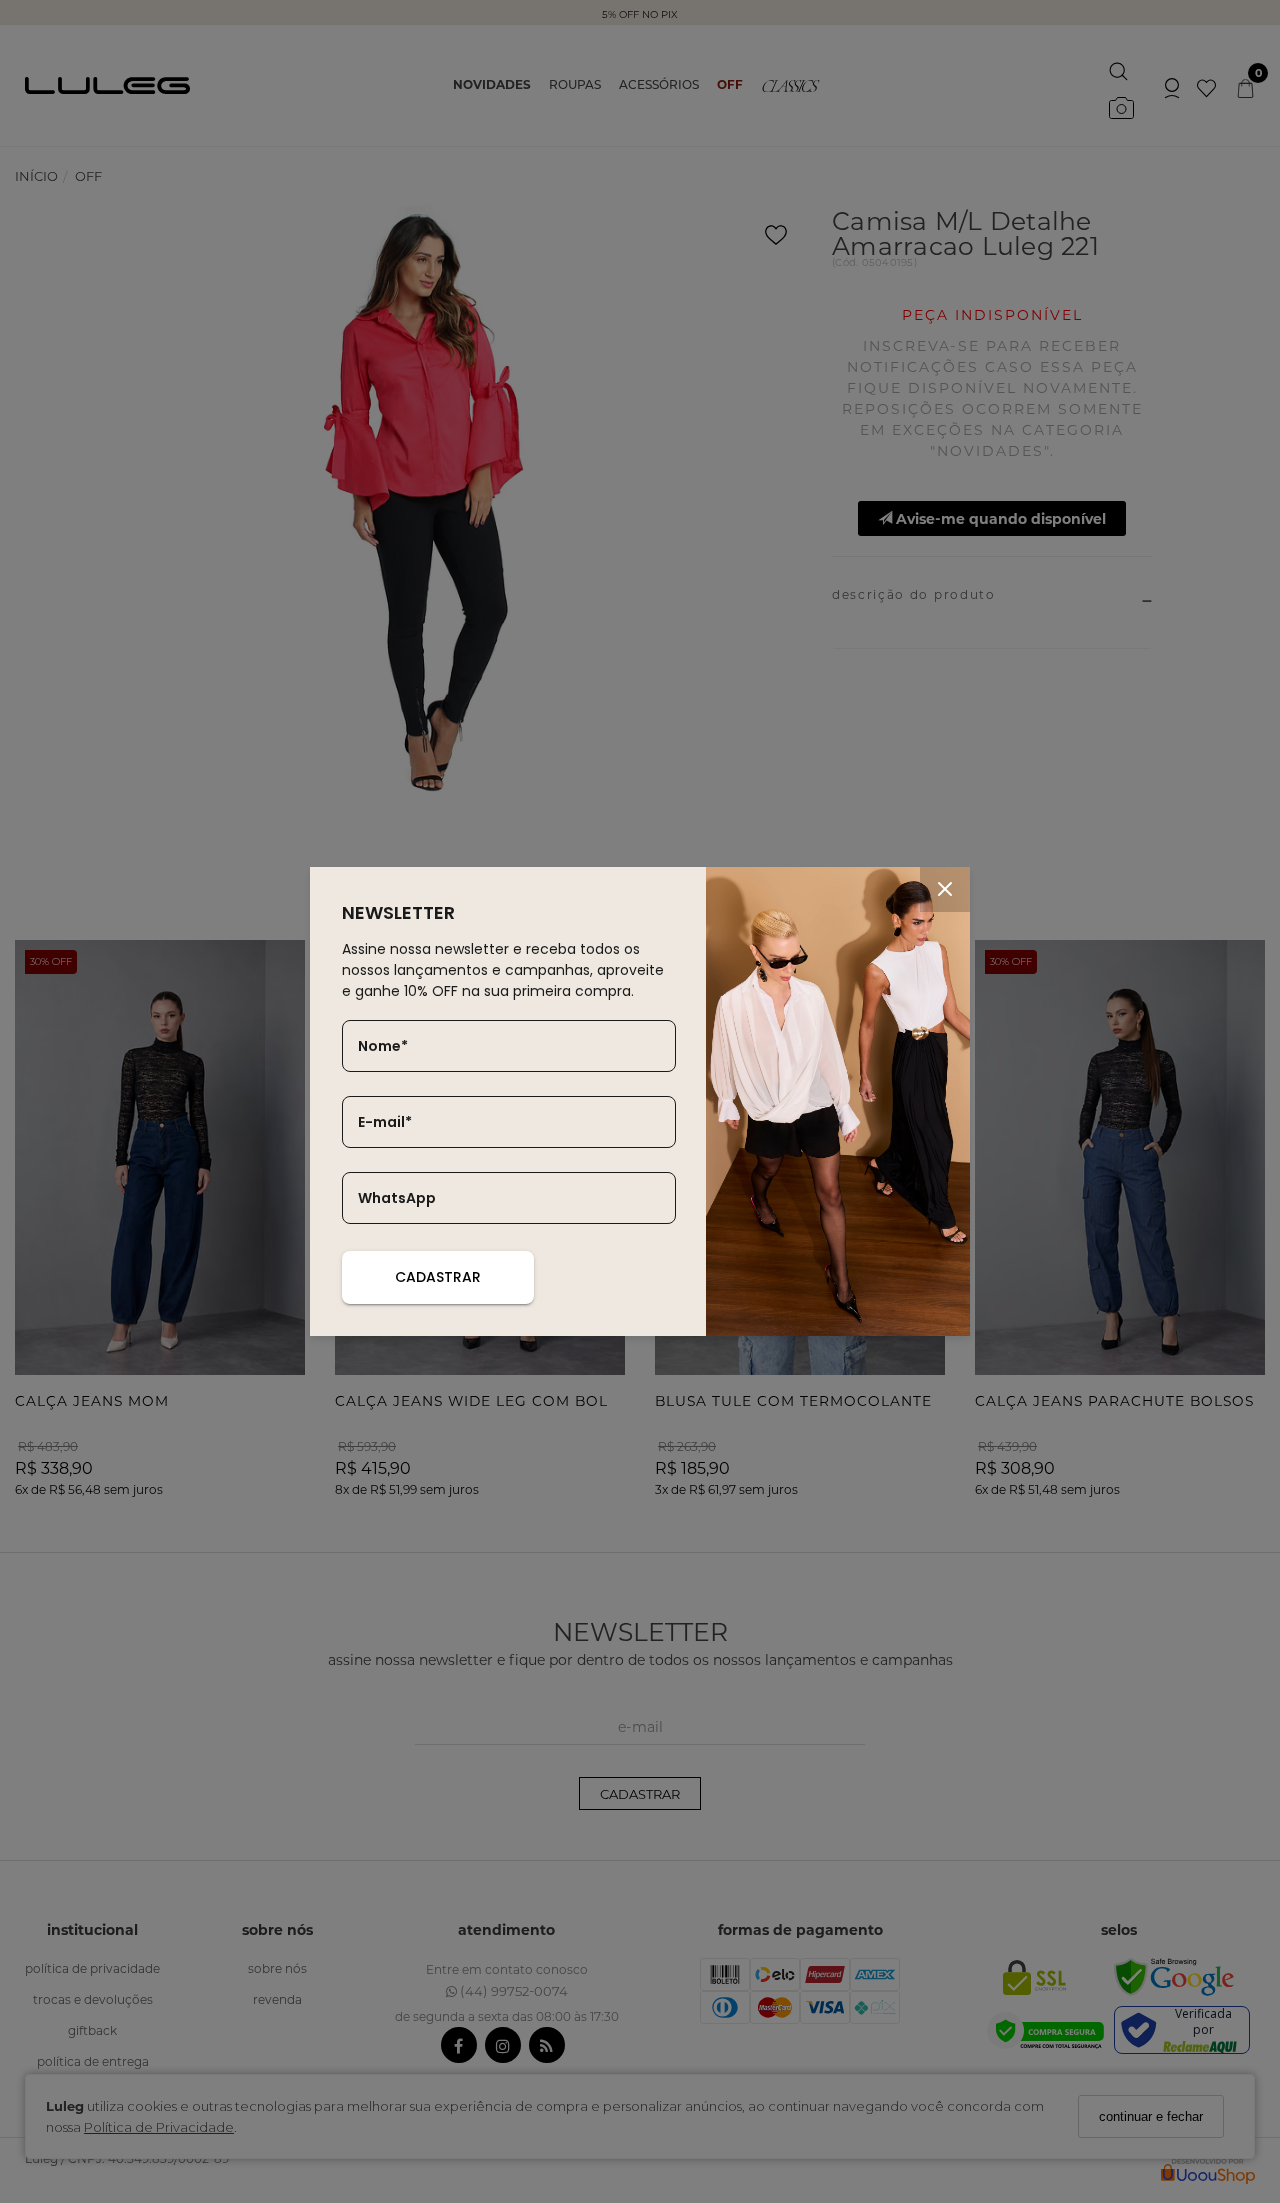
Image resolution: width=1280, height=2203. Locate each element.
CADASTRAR (438, 1277)
